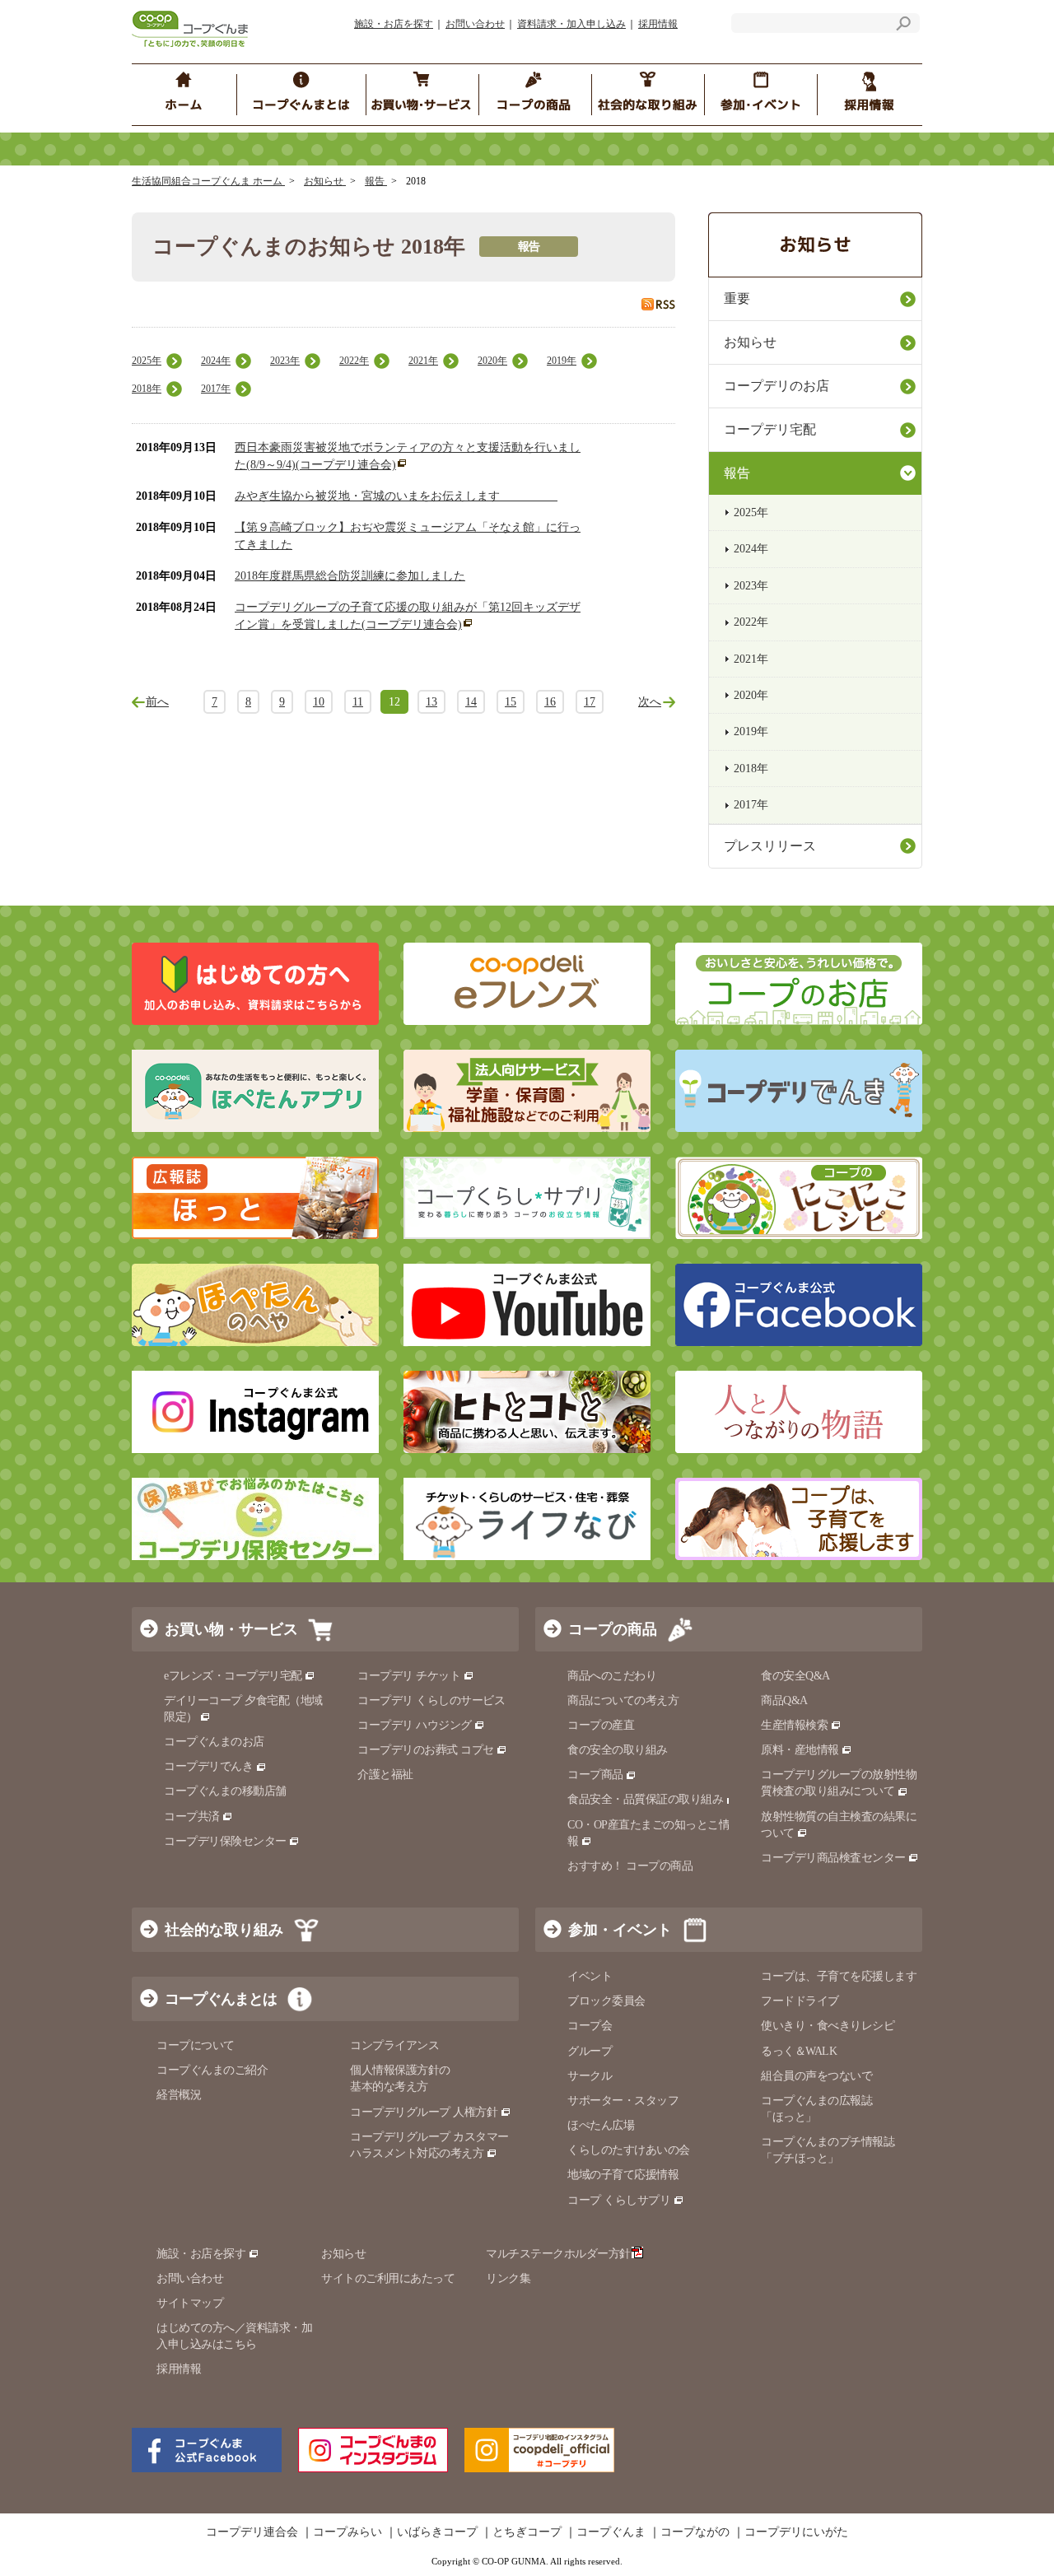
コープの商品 (613, 1629)
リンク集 (508, 2278)
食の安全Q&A (795, 1676)
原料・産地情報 (800, 1750)
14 (471, 702)
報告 (376, 181)
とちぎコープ (527, 2532)
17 (590, 702)
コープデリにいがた (796, 2532)
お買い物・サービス (231, 1629)
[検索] (903, 26)
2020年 (492, 361)
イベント (590, 1976)
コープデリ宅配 (770, 429)
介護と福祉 (385, 1775)
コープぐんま (611, 2532)
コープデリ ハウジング (415, 1725)
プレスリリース (770, 846)
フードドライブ (800, 2001)
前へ (157, 702)
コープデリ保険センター (225, 1841)
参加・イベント (620, 1930)
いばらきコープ (437, 2532)
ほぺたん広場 (601, 2125)
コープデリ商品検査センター (833, 1858)
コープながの (695, 2532)
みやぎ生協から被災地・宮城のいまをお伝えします (396, 496)
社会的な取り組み (224, 1930)
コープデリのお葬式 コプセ (426, 1750)
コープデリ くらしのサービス (431, 1700)
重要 (737, 298)
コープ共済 (192, 1817)
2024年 (216, 361)
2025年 (147, 361)
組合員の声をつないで (816, 2076)
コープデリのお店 (777, 386)
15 (511, 702)
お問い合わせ (475, 24)
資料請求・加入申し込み (571, 24)
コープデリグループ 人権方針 (424, 2112)
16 (550, 702)
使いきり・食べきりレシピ (828, 2026)
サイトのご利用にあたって (388, 2278)
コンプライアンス (394, 2045)
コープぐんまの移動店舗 (225, 1791)
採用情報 (658, 24)
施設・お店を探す (394, 24)
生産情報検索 (794, 1725)
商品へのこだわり (612, 1676)
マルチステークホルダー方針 (558, 2254)
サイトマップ (190, 2303)
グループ (590, 2051)
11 (358, 702)
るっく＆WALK (799, 2051)
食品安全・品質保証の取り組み (645, 1799)
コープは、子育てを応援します (839, 1976)
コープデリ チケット (409, 1676)
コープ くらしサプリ (619, 2200)
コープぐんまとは (221, 1999)
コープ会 (590, 2026)
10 (319, 702)
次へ (650, 702)
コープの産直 (601, 1725)
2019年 (562, 361)
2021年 (423, 361)
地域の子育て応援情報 (623, 2175)
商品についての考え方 (623, 1700)
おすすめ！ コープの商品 (630, 1866)
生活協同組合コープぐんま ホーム (208, 181)
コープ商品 (595, 1775)
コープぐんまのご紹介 (212, 2070)
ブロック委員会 (606, 2001)
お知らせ (325, 181)
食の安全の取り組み (618, 1750)
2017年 (216, 389)
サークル (590, 2076)
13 (431, 702)
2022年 (354, 361)
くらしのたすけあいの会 (629, 2150)
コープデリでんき (208, 1766)
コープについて (196, 2045)
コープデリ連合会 (252, 2532)
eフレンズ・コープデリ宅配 (233, 1676)
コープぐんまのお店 (214, 1742)
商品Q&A (784, 1700)
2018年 (147, 389)
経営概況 (179, 2095)
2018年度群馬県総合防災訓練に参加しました (350, 576)
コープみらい (347, 2532)
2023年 (285, 361)
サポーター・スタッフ (623, 2101)
